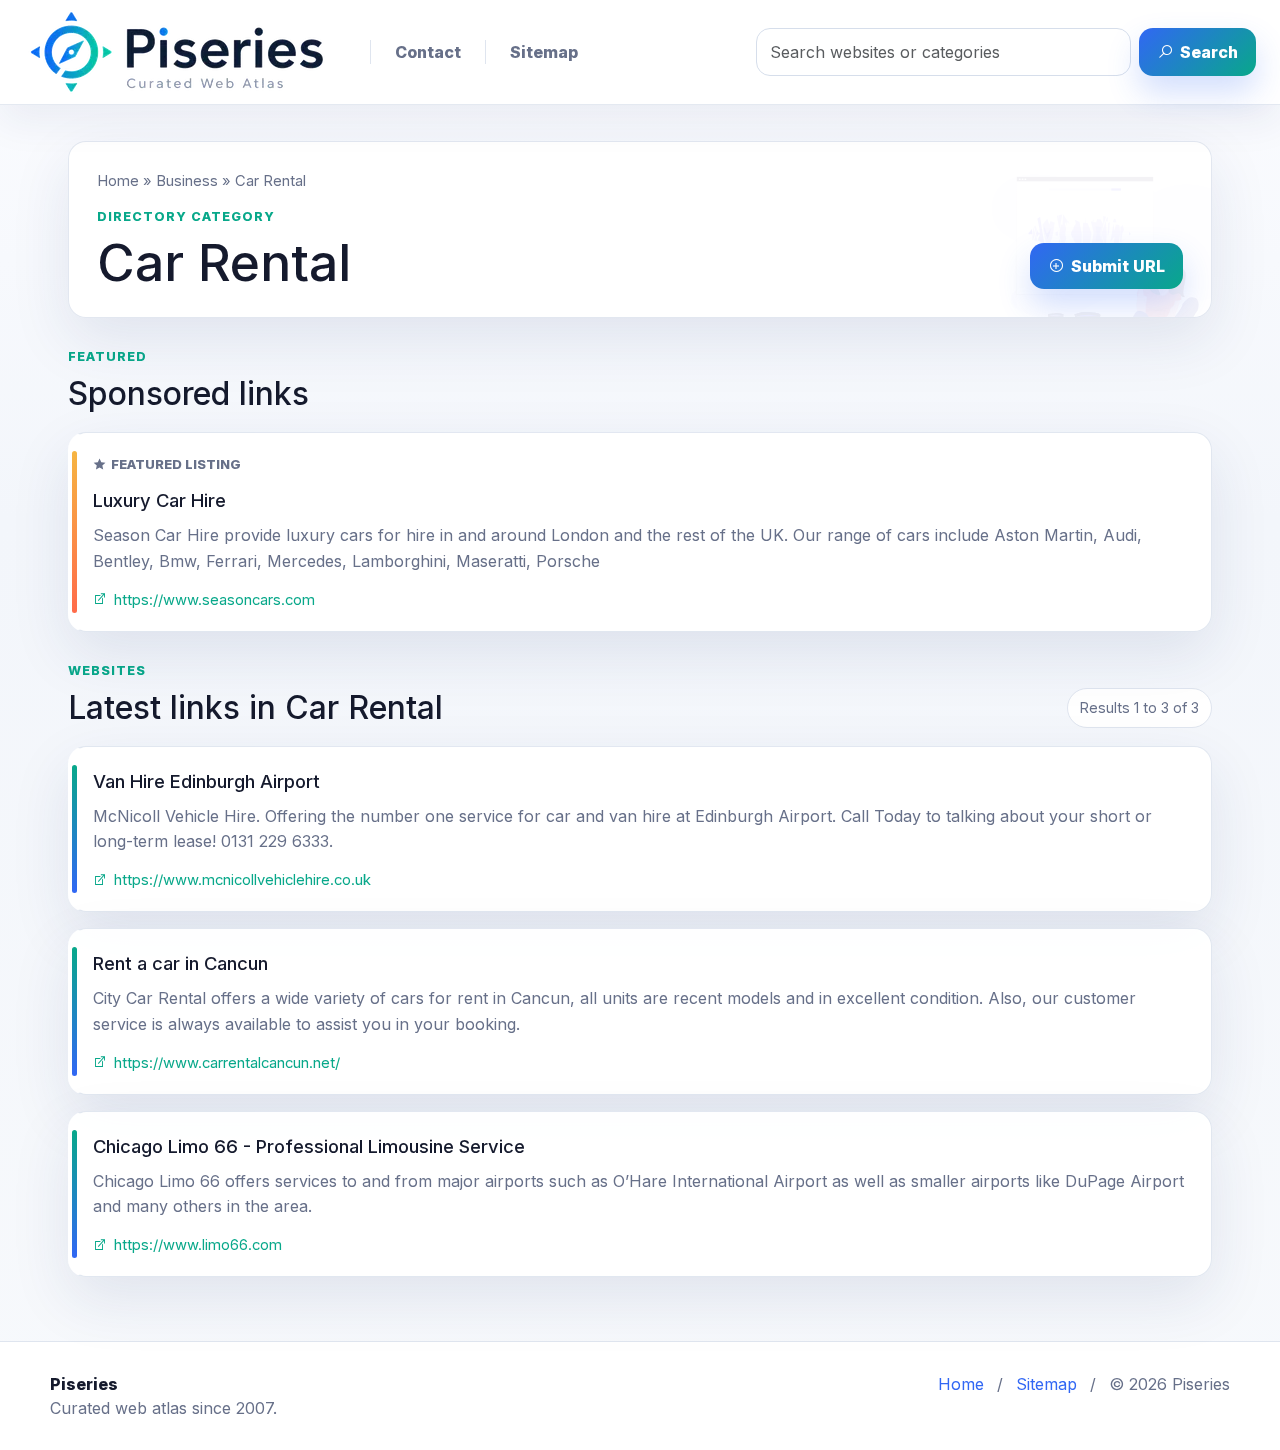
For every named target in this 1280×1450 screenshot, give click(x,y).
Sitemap (544, 52)
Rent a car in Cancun (180, 963)
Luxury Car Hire (159, 500)
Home (118, 181)
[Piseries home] (177, 52)
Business (187, 181)
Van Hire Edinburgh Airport (206, 781)
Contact (428, 52)
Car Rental (270, 181)
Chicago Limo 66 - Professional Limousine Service (309, 1146)
